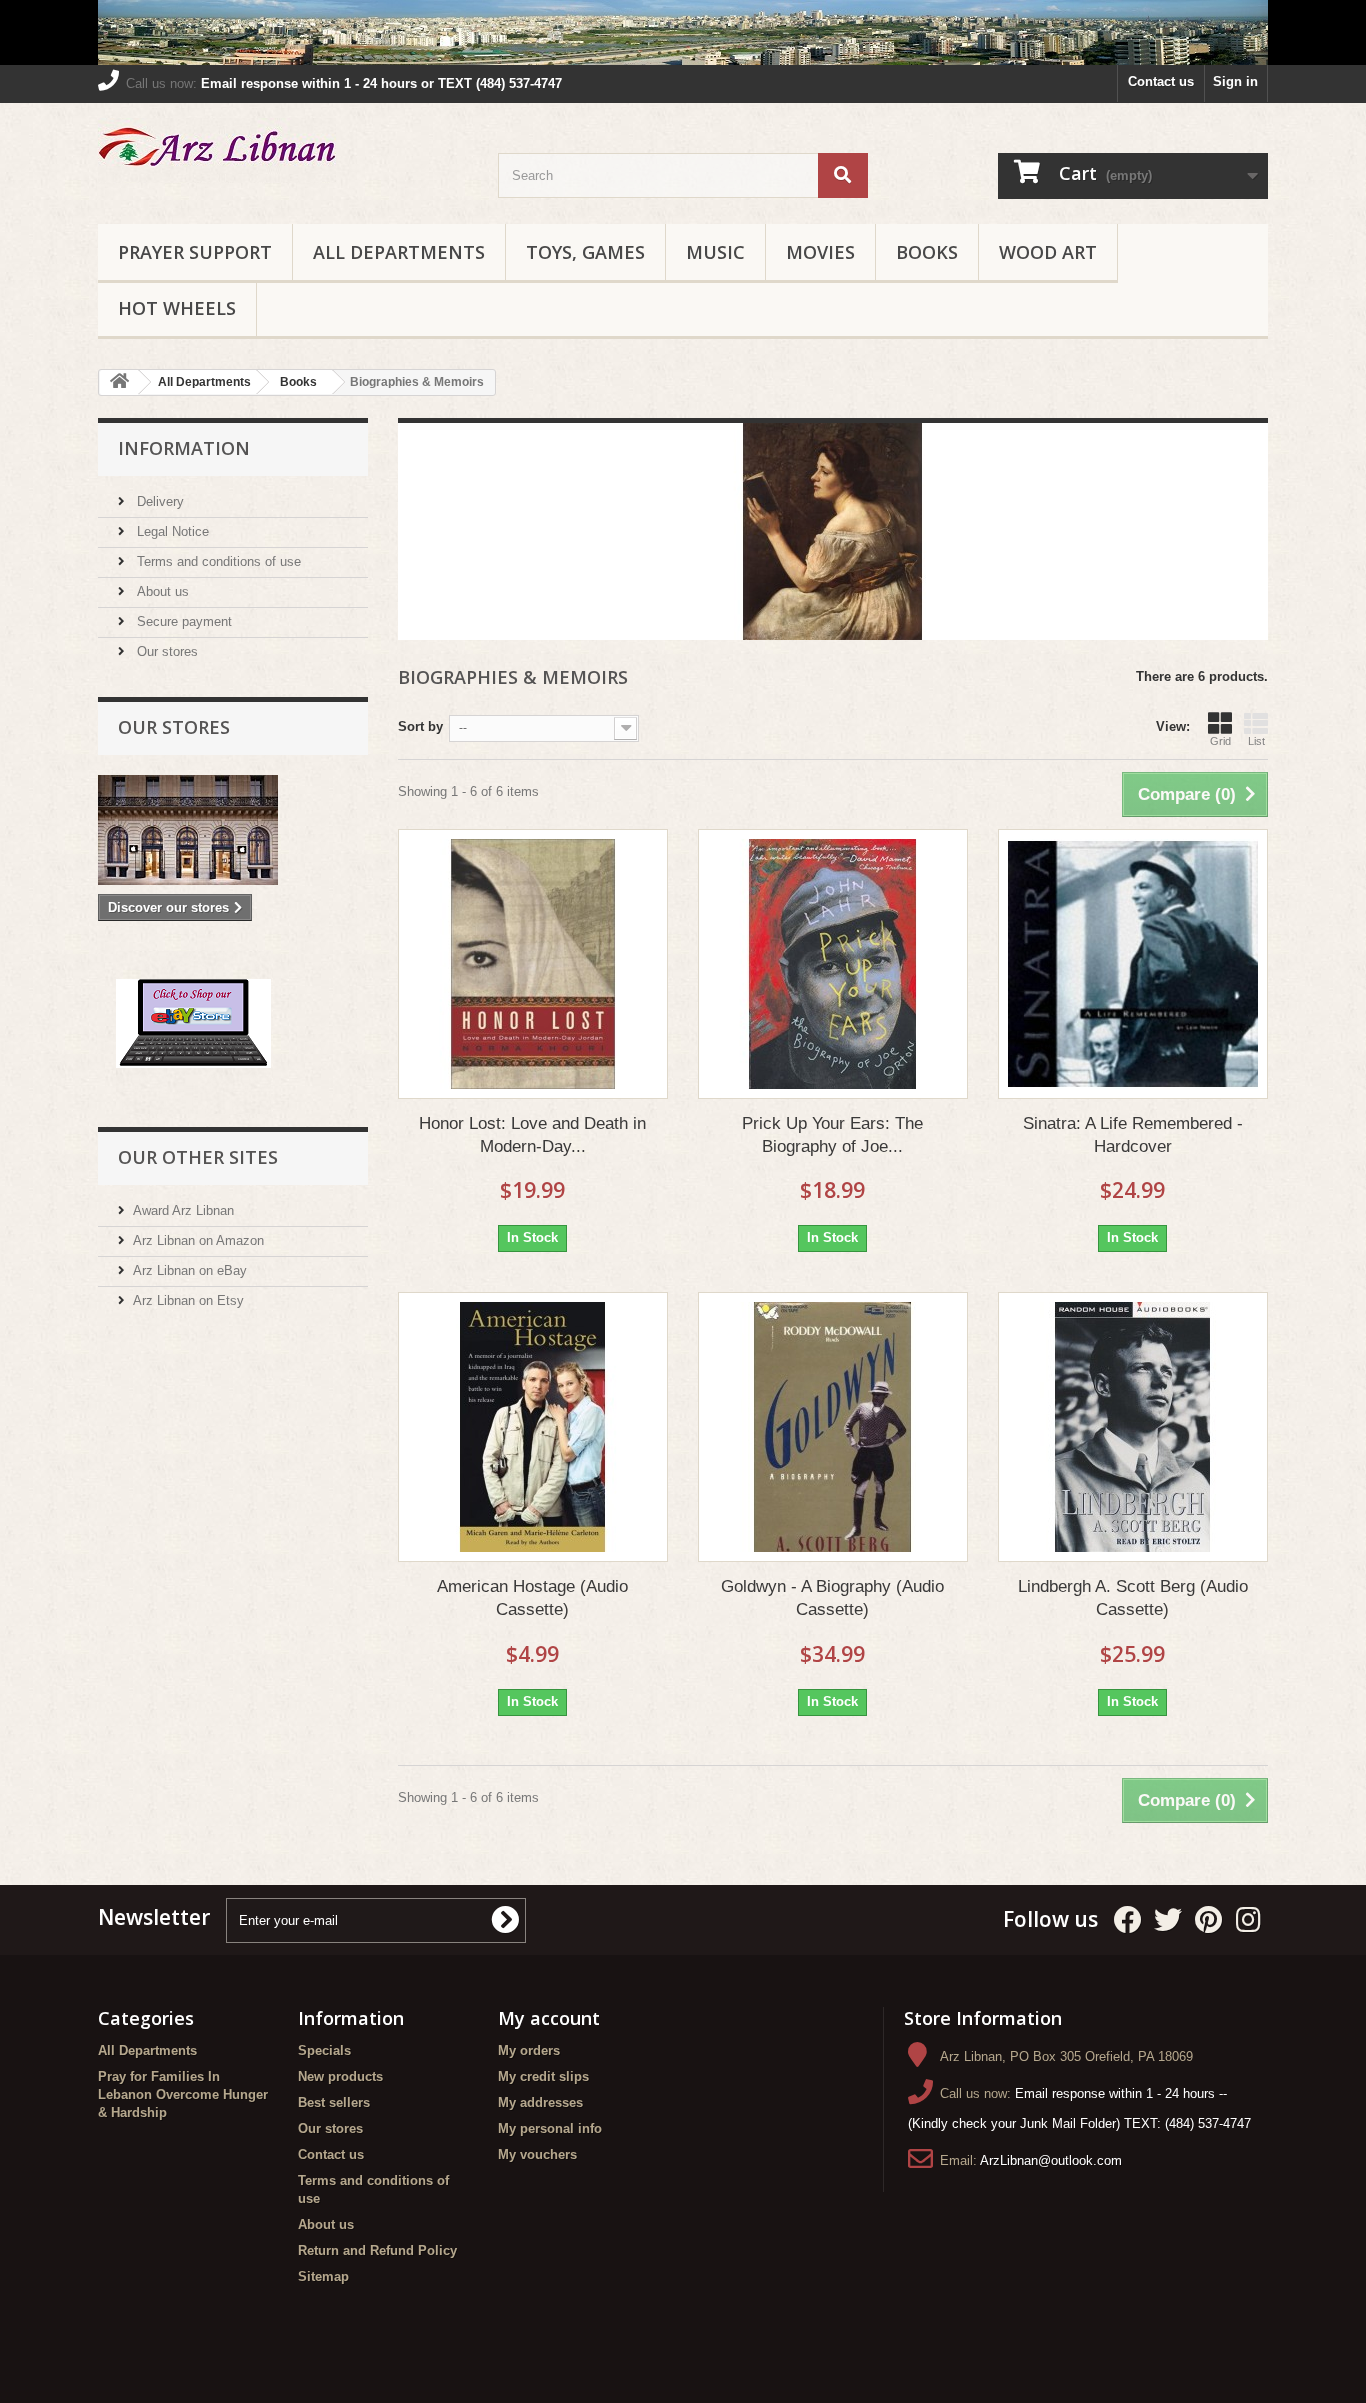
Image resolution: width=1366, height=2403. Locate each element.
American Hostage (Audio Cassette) (532, 1598)
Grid (1220, 741)
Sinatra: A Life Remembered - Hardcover (1133, 1135)
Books (927, 252)
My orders (529, 2050)
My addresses (540, 2102)
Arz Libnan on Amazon (198, 1240)
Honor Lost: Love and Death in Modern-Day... (532, 1135)
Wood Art (1048, 252)
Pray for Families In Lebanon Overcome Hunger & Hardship (183, 2094)
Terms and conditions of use (217, 561)
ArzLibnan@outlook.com (1051, 2160)
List (1256, 741)
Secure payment (182, 621)
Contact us (1161, 81)
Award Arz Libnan (183, 1210)
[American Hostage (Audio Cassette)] (533, 1427)
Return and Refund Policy (377, 2250)
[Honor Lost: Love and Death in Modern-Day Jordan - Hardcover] (533, 964)
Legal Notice (171, 531)
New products (340, 2076)
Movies (820, 252)
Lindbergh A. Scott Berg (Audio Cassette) (1133, 1598)
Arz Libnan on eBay (190, 1270)
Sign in (1235, 81)
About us (161, 591)
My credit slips (543, 2076)
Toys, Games (585, 252)
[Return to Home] (119, 382)
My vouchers (537, 2154)
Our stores (165, 651)
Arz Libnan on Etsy (188, 1300)
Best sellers (334, 2102)
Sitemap (323, 2276)
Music (715, 252)
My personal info (550, 2128)
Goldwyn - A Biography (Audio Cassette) (832, 1598)
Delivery (158, 501)
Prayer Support (195, 252)
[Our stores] (233, 830)
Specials (324, 2050)
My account (549, 2018)
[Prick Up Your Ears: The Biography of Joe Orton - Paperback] (833, 964)
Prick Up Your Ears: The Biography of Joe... (832, 1135)
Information (184, 448)
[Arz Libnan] (283, 150)
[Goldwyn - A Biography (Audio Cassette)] (833, 1427)
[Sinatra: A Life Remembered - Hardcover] (1133, 964)
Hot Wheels (177, 308)
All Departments (399, 252)
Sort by (420, 726)
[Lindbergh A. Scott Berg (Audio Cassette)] (1133, 1427)
